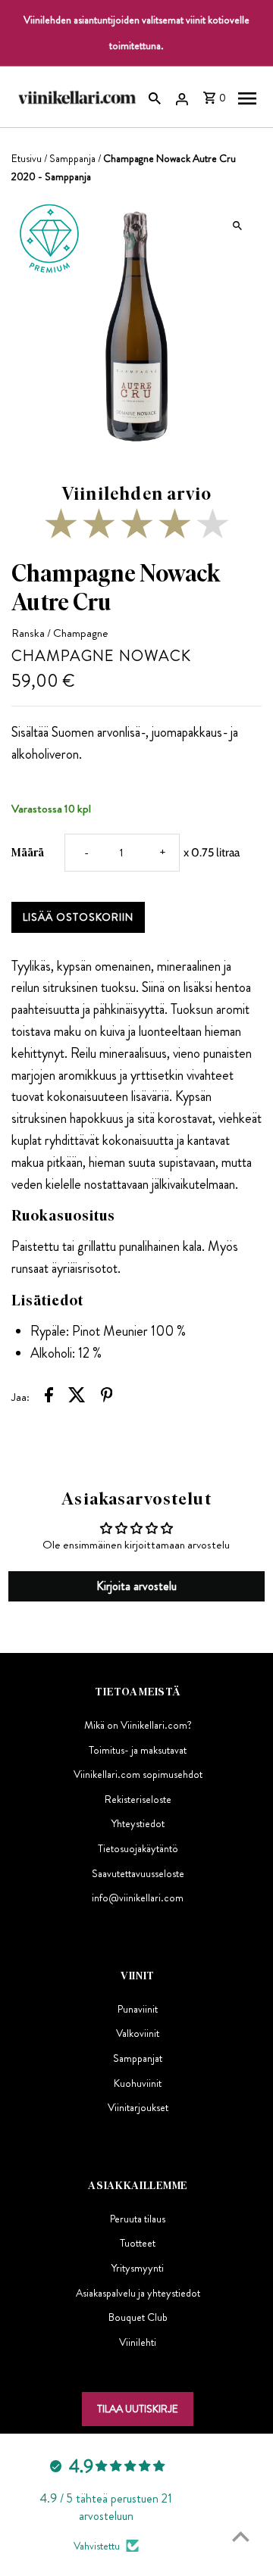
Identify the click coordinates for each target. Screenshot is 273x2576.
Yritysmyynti (138, 2268)
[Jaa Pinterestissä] (107, 1397)
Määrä (28, 852)
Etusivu (27, 158)
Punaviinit (138, 2009)
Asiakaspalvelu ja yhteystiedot (138, 2293)
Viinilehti (138, 2342)
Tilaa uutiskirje (138, 2409)
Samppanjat (138, 2058)
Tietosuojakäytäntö (138, 1848)
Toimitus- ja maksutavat (138, 1750)
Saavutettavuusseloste (138, 1873)
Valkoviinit (138, 2033)
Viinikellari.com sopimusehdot (138, 1774)
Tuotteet (138, 2243)
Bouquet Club (138, 2317)
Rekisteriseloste (138, 1799)
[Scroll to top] (241, 2536)
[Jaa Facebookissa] (49, 1397)
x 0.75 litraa (212, 852)
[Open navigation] (247, 97)
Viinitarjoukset (138, 2107)
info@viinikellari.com (138, 1898)
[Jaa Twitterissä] (77, 1397)
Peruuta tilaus (138, 2219)
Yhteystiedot (138, 1823)
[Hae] (155, 97)
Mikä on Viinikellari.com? (138, 1725)
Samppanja (72, 158)
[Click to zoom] (237, 226)
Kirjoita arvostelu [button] (136, 1586)
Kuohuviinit (138, 2083)
